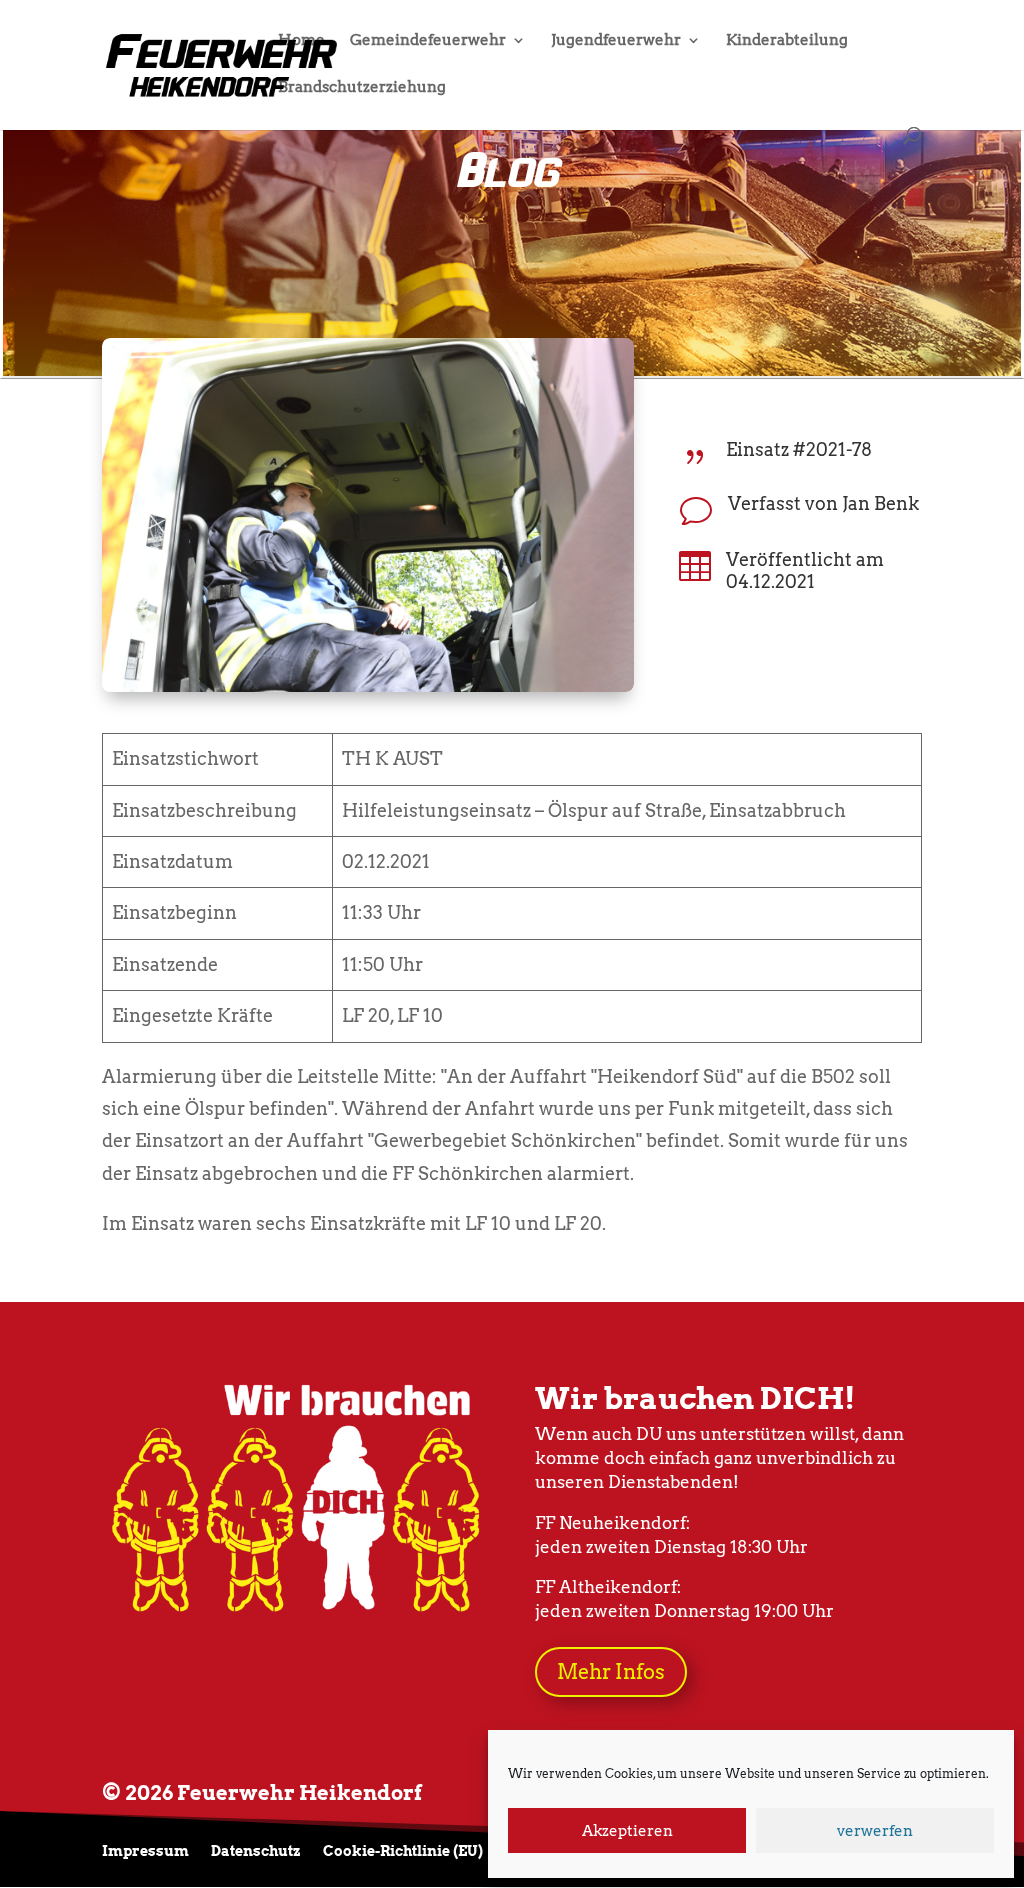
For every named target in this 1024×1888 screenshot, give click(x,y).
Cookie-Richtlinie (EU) (403, 1851)
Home (301, 41)
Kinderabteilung (787, 41)
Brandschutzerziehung (362, 88)
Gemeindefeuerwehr (428, 41)
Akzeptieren (627, 1831)
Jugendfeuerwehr (616, 41)
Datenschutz (256, 1851)
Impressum (145, 1851)
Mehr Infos (611, 1672)
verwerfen (875, 1831)
